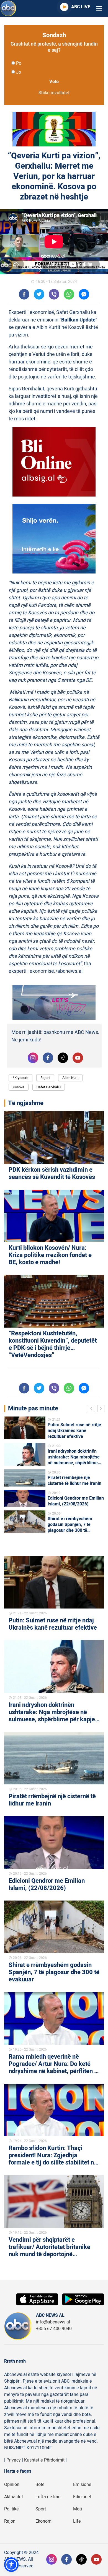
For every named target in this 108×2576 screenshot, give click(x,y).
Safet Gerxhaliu (49, 1087)
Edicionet (82, 2497)
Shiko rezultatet (54, 93)
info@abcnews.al (53, 2322)
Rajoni (45, 1078)
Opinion (12, 2485)
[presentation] (92, 1409)
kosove (19, 1087)
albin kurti (70, 1078)
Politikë (11, 2509)
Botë (40, 2485)
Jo (19, 72)
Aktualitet (14, 2497)
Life (77, 2521)
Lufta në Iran (48, 2497)
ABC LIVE (81, 7)
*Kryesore (20, 1078)
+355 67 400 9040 (54, 2329)
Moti (78, 2509)
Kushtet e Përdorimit (44, 2460)
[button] (11, 2565)
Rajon (10, 2521)
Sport (41, 2509)
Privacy (14, 2460)
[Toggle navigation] (99, 8)
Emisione (82, 2485)
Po (19, 63)
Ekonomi (44, 2521)
